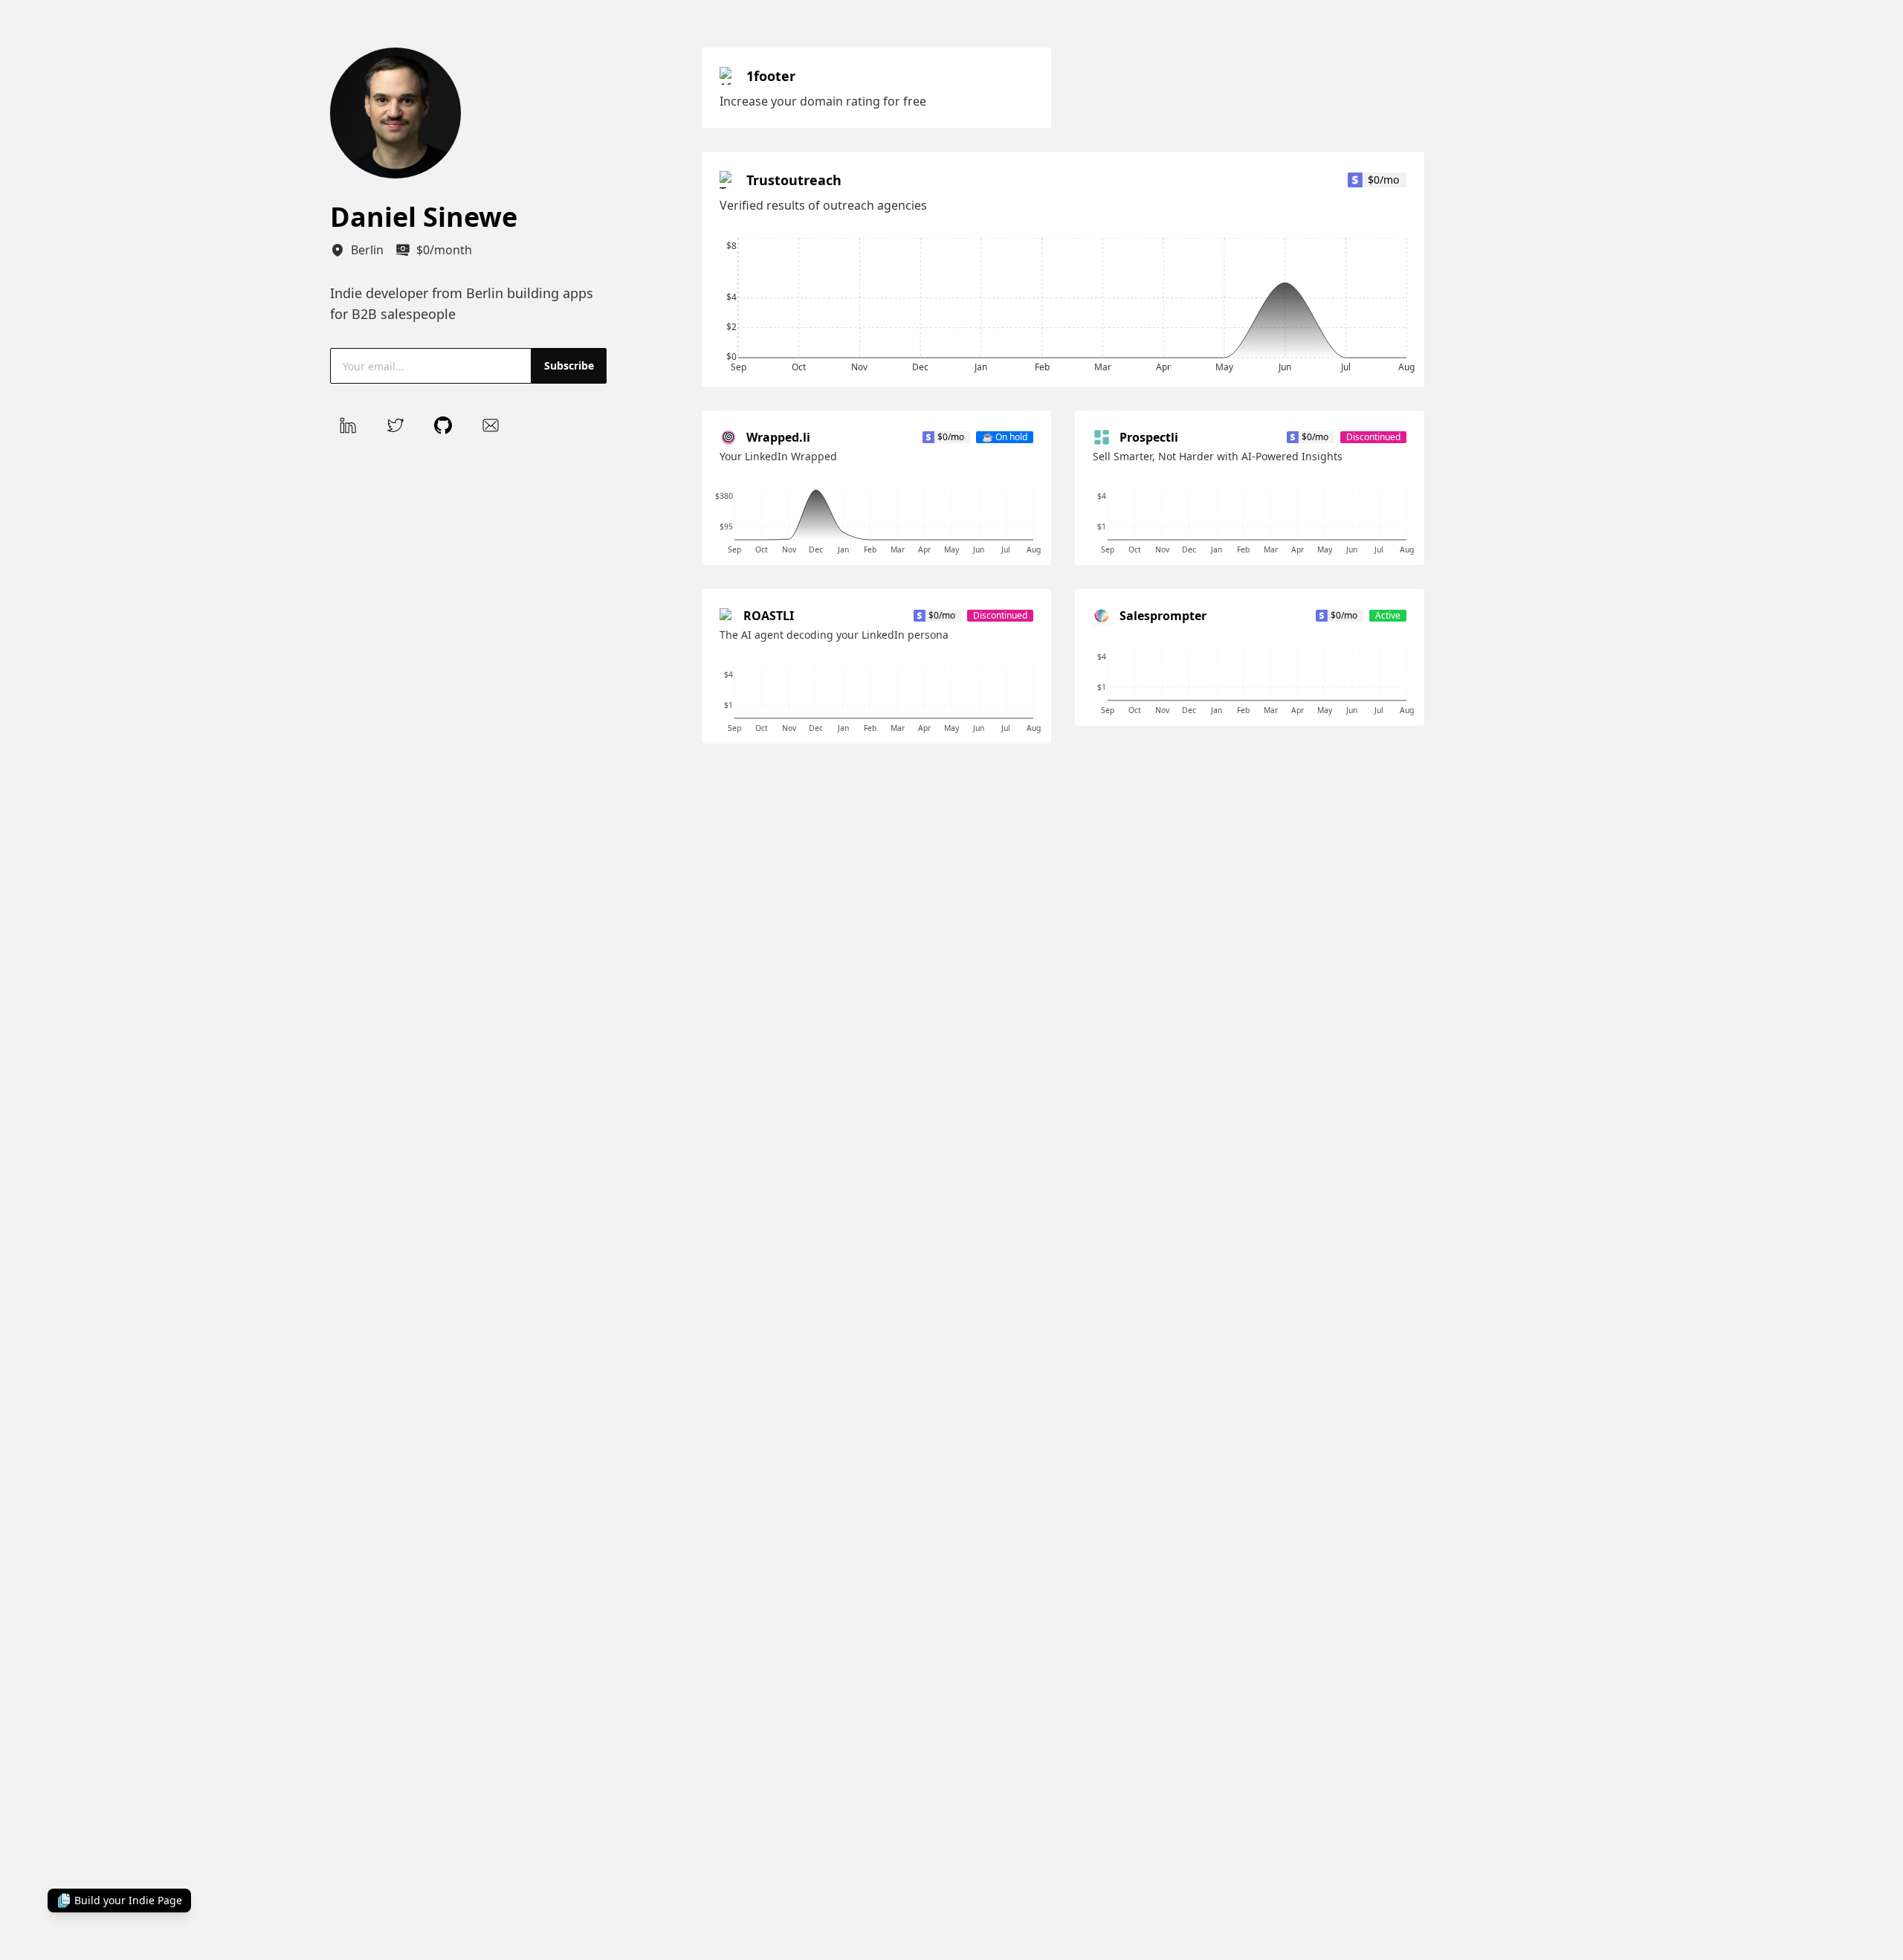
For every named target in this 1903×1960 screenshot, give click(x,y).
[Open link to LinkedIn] (348, 425)
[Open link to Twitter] (395, 425)
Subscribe (569, 365)
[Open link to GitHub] (443, 425)
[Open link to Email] (491, 425)
